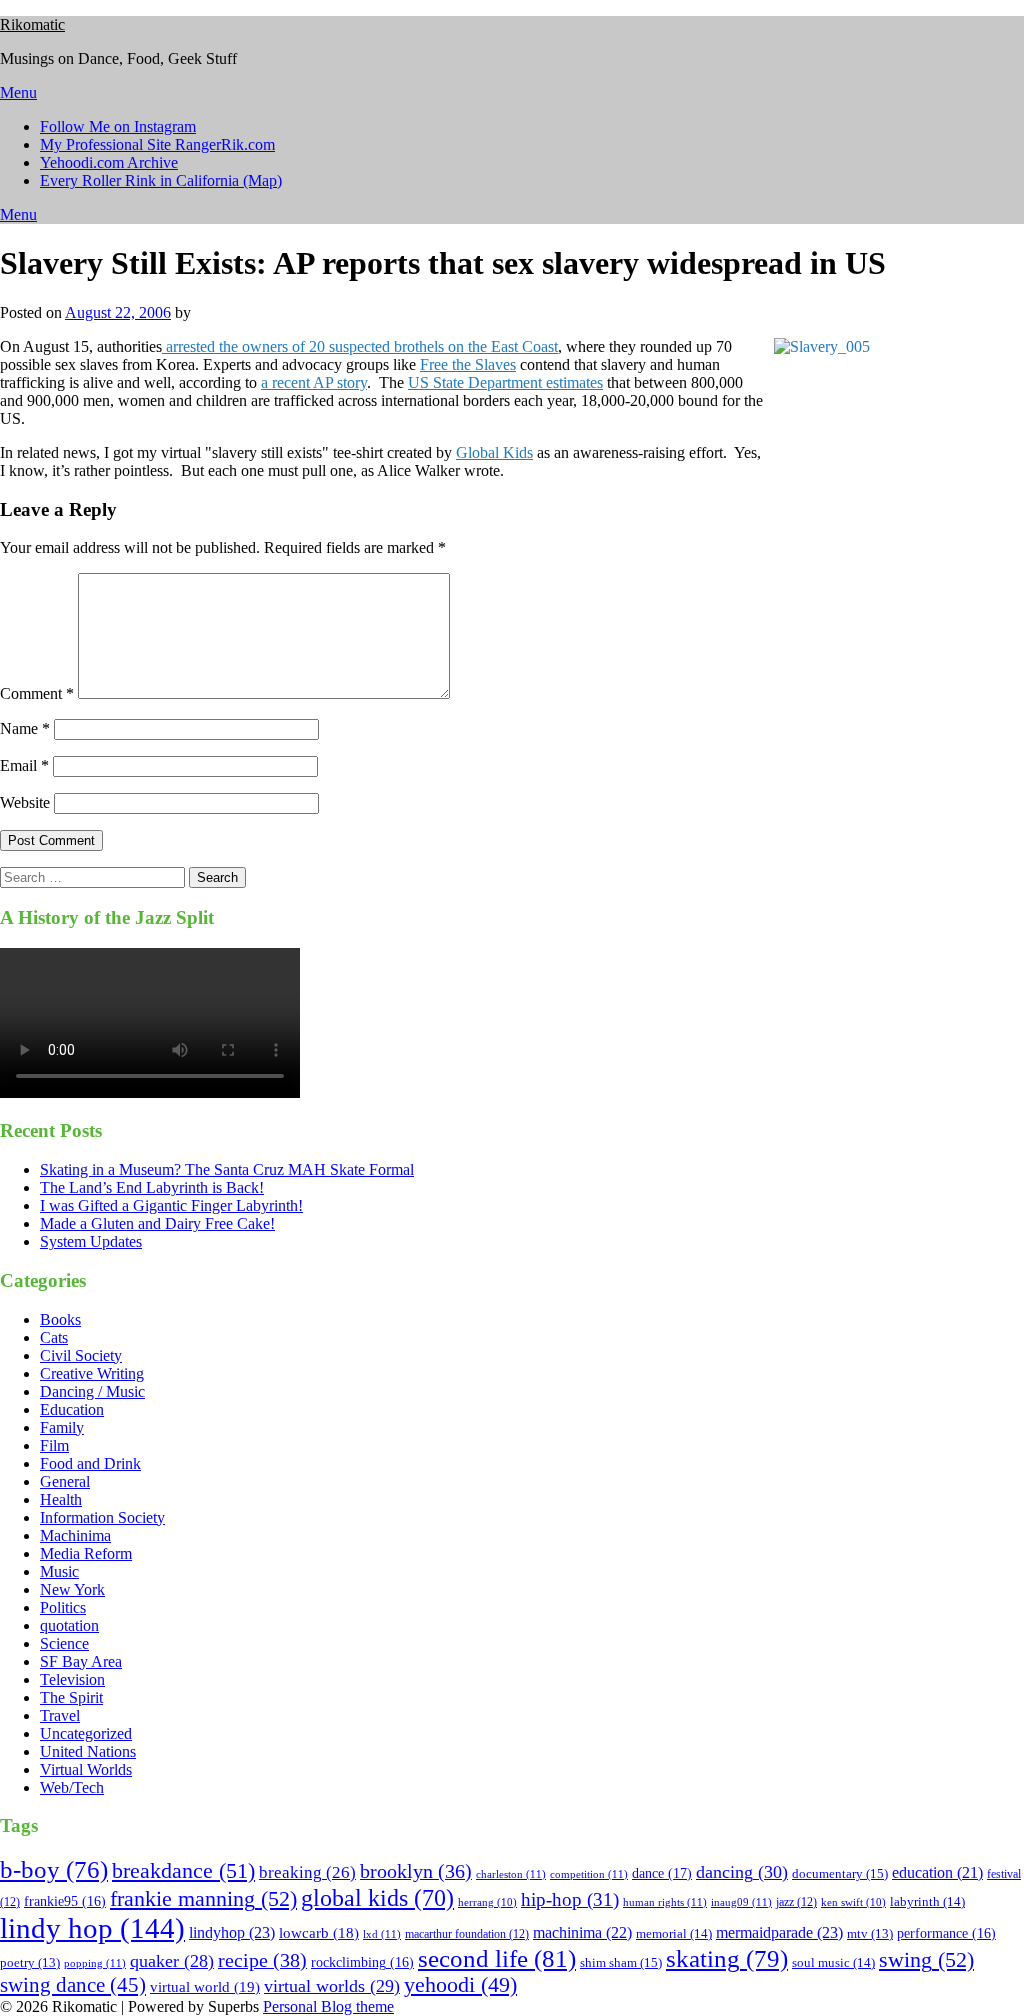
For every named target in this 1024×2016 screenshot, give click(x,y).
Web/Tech (72, 1787)
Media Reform (86, 1553)
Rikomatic (32, 24)
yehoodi (460, 1985)
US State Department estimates (505, 382)
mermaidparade (779, 1932)
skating (727, 1958)
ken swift (853, 1902)
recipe (262, 1960)
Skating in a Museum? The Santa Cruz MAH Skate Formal (227, 1169)
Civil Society (81, 1355)
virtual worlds (332, 1986)
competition (589, 1874)
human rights (665, 1902)
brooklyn (416, 1871)
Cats (54, 1337)
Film (54, 1445)
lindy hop (92, 1928)
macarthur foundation (467, 1934)
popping (95, 1963)
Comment (37, 693)
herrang (487, 1902)
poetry (30, 1963)
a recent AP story (314, 382)
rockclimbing (362, 1962)
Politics (63, 1607)
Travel (60, 1715)
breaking (307, 1872)
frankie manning (203, 1898)
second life (497, 1958)
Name (25, 728)
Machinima (75, 1535)
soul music (833, 1962)
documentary (840, 1873)
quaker (172, 1961)
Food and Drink (90, 1463)
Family (62, 1427)
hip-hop (570, 1900)
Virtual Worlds (86, 1769)
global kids (377, 1897)
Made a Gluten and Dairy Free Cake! (157, 1223)
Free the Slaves (468, 364)
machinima (582, 1932)
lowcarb (319, 1933)
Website (25, 802)
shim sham (621, 1962)
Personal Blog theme (328, 2006)
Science (64, 1643)
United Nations (88, 1751)
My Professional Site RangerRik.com (157, 144)
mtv (870, 1934)
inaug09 (741, 1902)
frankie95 (65, 1901)
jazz (796, 1902)
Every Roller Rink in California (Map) (161, 180)
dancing (742, 1872)
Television (72, 1679)
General (65, 1481)
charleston (511, 1874)
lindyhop (232, 1932)
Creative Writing (92, 1373)
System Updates (91, 1241)
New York (72, 1589)
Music (59, 1571)
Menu (18, 92)
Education (72, 1409)
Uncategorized (86, 1733)
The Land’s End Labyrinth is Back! (152, 1187)
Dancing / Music (92, 1391)
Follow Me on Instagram (118, 126)
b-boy (54, 1869)
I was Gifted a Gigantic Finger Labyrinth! (171, 1205)
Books (60, 1319)
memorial (674, 1933)
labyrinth (927, 1901)
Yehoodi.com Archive (109, 162)
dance (662, 1873)
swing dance (73, 1985)
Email (24, 765)
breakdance (183, 1870)
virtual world (205, 1987)
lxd (382, 1934)
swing (926, 1959)
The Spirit (71, 1697)
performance (946, 1933)
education (937, 1872)
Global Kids (494, 452)
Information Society (102, 1517)
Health (61, 1499)
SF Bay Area (81, 1661)
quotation (69, 1625)
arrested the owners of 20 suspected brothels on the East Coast (360, 346)
